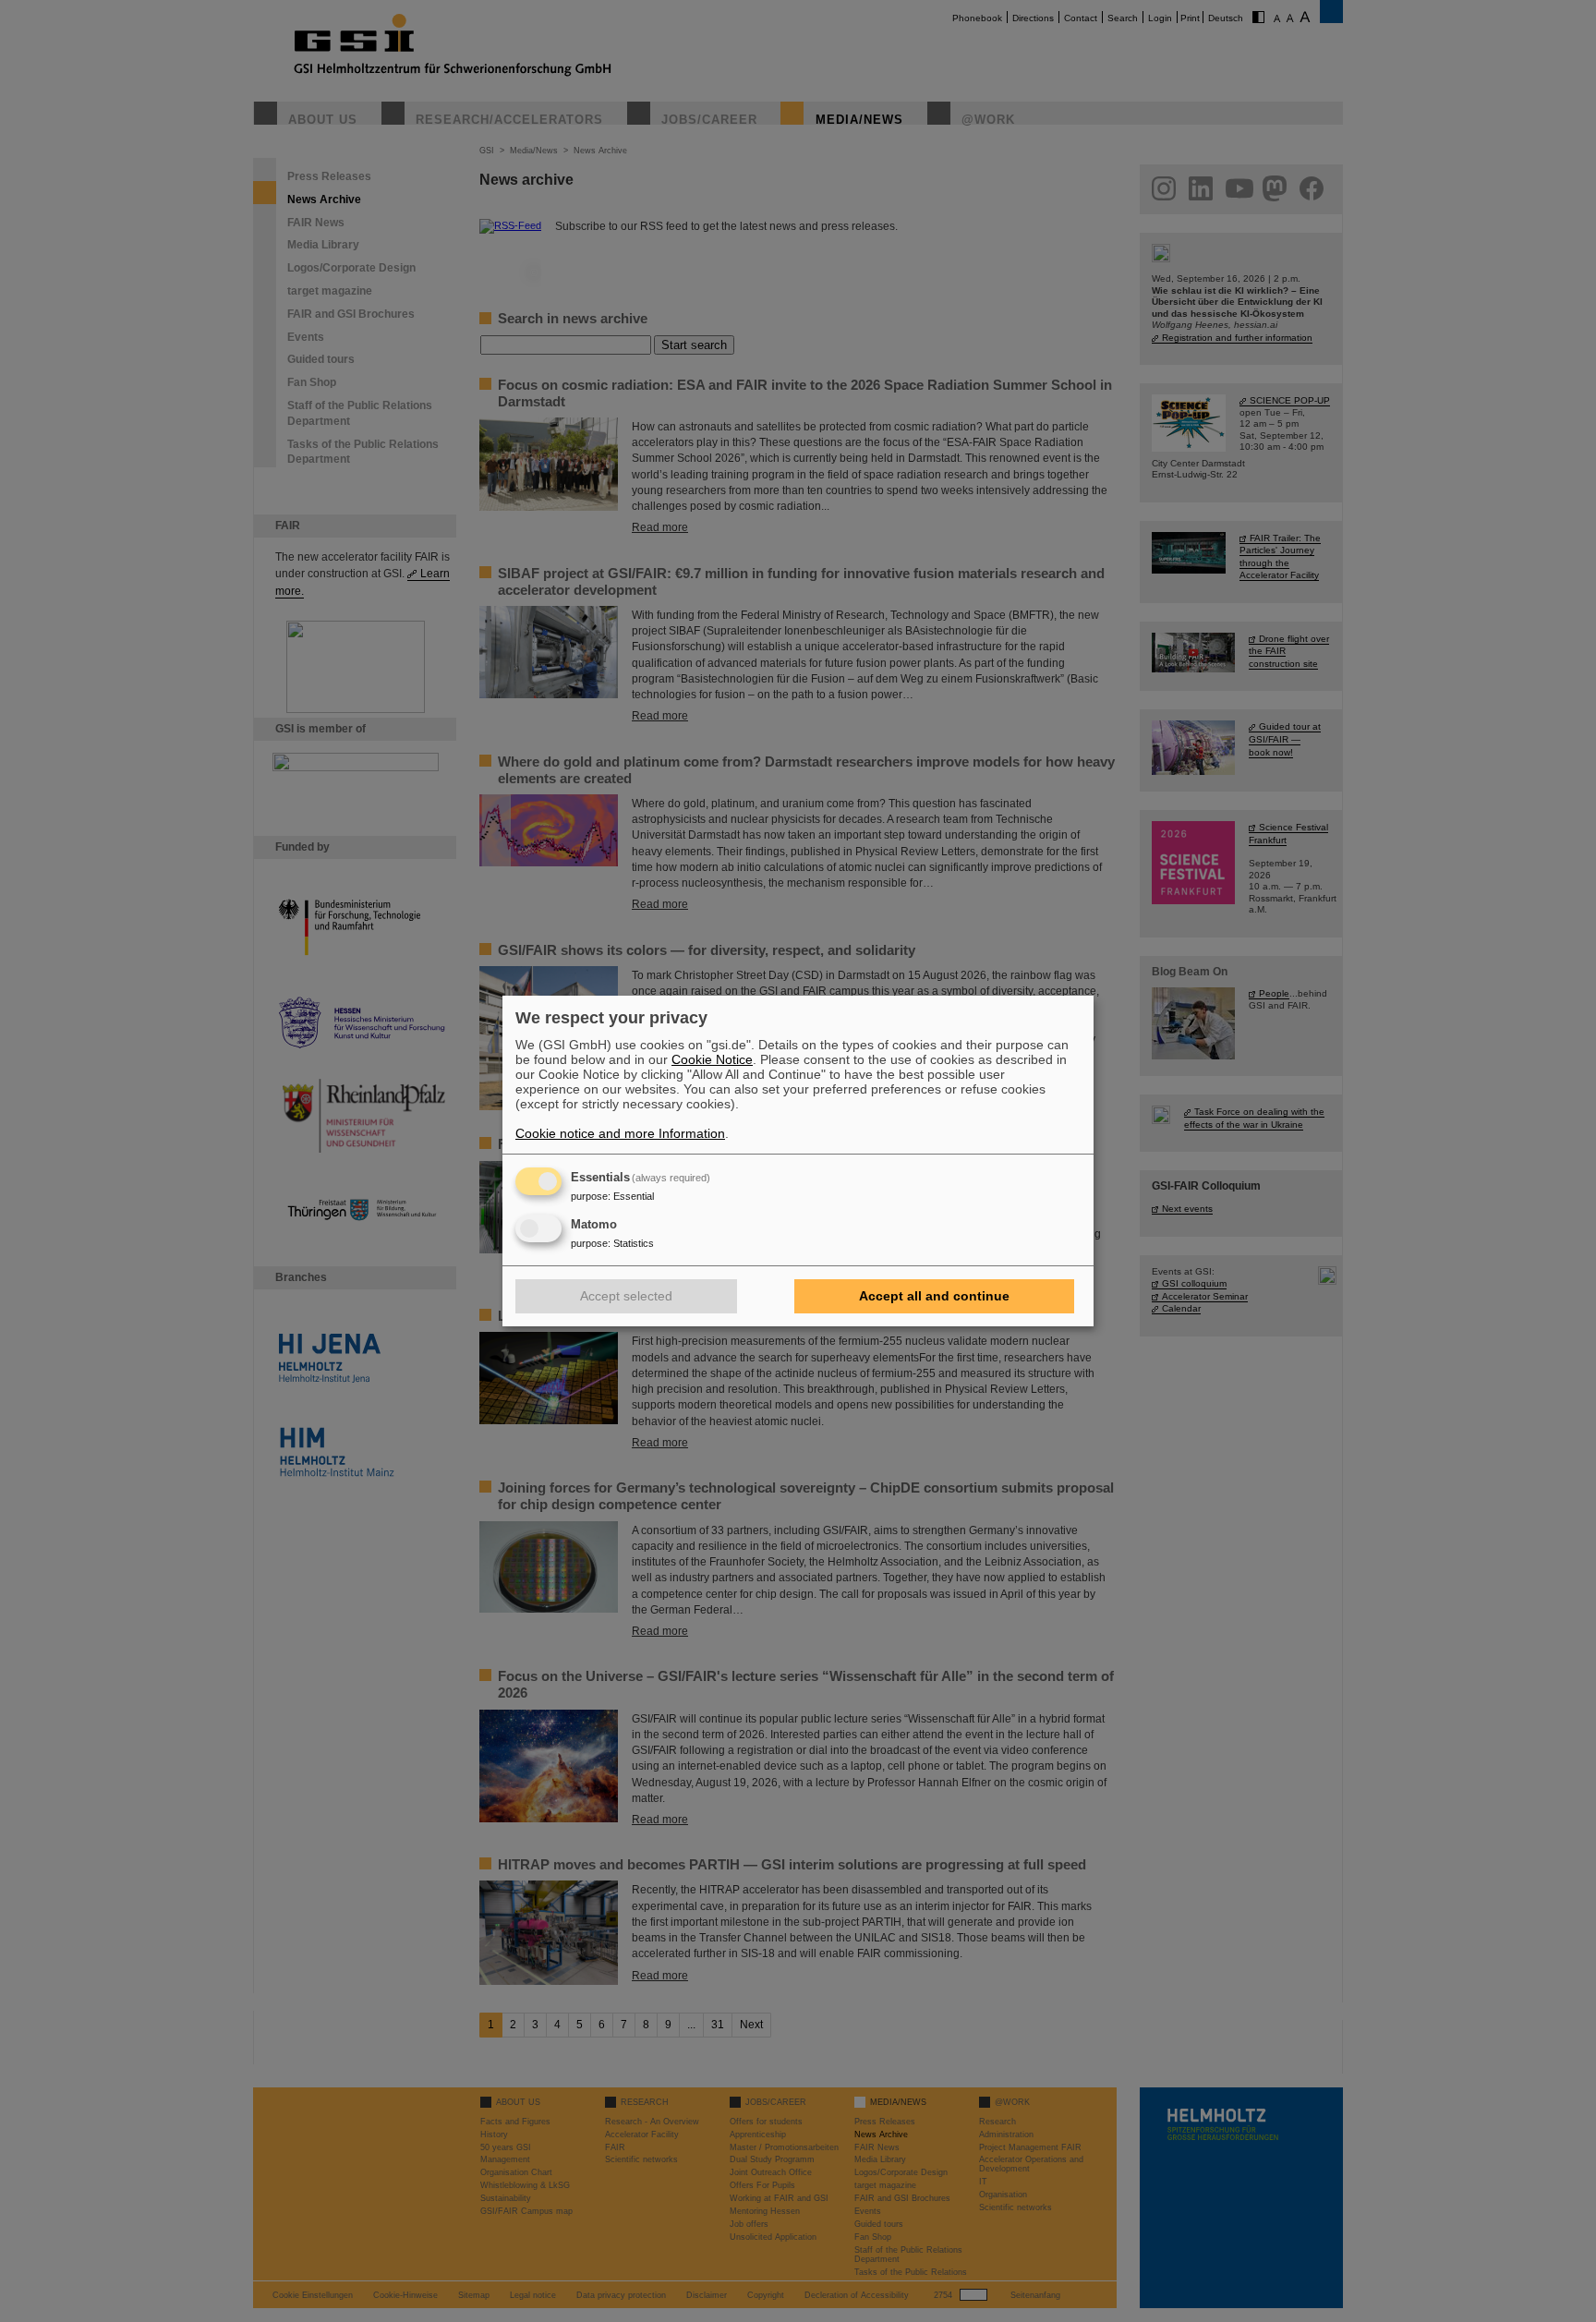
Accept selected (626, 1296)
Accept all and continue (934, 1296)
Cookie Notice (712, 1059)
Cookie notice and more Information (620, 1133)
